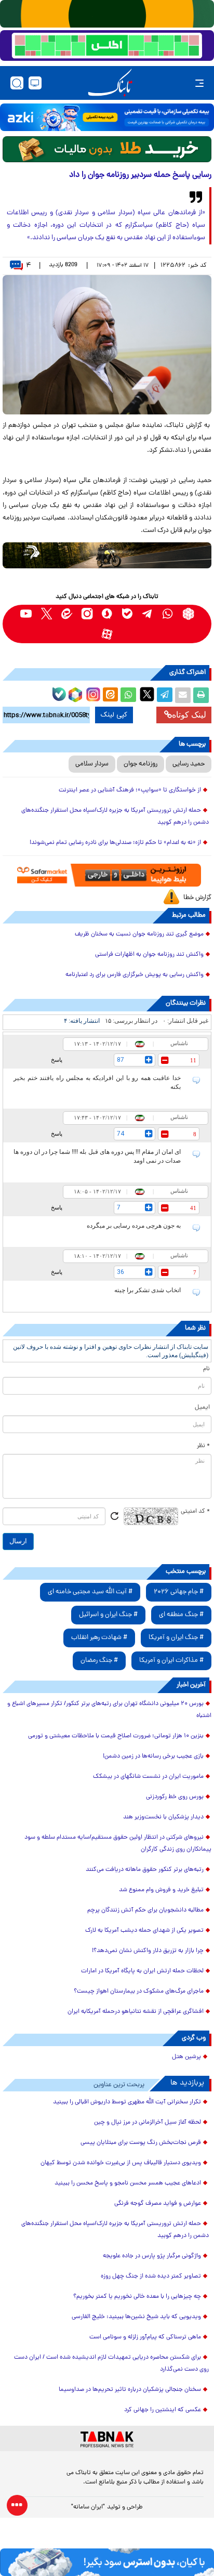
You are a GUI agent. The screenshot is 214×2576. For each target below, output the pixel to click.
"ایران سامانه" (88, 2507)
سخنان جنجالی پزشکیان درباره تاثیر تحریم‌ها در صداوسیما (130, 2390)
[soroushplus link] (107, 614)
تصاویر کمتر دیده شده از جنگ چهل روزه (151, 2276)
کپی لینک (114, 715)
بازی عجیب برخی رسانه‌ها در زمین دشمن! (153, 1757)
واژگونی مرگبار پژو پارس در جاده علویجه (152, 2256)
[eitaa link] (67, 614)
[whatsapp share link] (128, 695)
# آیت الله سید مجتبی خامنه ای (90, 1592)
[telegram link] (148, 614)
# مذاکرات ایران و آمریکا (171, 1661)
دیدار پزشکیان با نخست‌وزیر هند (163, 1817)
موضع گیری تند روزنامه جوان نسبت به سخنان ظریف (139, 934)
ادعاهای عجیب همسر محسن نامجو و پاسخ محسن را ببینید (128, 2183)
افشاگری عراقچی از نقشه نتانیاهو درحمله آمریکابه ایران (136, 2012)
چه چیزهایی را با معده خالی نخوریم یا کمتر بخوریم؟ (137, 2297)
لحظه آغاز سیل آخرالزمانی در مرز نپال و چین (148, 2123)
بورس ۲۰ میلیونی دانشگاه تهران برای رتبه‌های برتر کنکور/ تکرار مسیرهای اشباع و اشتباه (109, 1710)
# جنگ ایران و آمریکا (176, 1638)
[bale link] (128, 614)
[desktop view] (35, 83)
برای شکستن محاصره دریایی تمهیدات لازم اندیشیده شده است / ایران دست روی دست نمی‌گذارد (111, 2364)
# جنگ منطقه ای (181, 1615)
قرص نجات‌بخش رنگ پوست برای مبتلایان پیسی (141, 2143)
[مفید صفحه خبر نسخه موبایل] (107, 46)
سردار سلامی (92, 764)
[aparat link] (107, 634)
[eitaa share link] (110, 695)
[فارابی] (107, 149)
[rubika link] (188, 614)
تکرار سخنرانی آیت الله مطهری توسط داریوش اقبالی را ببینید (127, 2102)
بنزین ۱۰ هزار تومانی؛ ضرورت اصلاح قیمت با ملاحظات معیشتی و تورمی (116, 1736)
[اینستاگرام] (92, 693)
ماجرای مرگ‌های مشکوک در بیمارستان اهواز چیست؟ (139, 1992)
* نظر (203, 1446)
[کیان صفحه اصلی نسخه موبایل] (107, 2562)
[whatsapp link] (168, 614)
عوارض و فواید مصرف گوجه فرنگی (158, 2204)
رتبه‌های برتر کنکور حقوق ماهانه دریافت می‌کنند (145, 1870)
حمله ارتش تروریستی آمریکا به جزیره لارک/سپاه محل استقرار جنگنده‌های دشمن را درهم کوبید (115, 817)
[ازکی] (107, 117)
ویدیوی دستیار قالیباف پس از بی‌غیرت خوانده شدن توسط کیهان (121, 2163)
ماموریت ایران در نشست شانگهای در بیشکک (148, 1777)
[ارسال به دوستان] (183, 695)
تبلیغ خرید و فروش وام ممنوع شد (161, 1890)
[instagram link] (87, 614)
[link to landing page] (110, 83)
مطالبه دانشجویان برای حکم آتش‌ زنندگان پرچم (145, 1910)
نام (206, 1369)
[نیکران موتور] (107, 555)
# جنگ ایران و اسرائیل (108, 1615)
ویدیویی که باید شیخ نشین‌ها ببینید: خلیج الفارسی (136, 2317)
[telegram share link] (165, 695)
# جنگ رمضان (99, 1661)
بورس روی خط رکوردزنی (175, 1797)
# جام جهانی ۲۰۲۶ (179, 1592)
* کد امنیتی (195, 1512)
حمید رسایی (189, 764)
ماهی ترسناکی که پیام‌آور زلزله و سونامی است (145, 2337)
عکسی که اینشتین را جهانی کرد (163, 2410)
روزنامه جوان (141, 764)
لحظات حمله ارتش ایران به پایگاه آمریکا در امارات (142, 1971)
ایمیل (202, 1408)
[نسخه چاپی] (201, 695)
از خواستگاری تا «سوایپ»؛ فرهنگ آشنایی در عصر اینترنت (130, 790)
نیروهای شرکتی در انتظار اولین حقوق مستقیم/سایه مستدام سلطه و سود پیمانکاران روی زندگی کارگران (118, 1844)
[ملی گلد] (107, 14)
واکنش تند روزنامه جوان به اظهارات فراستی (149, 955)
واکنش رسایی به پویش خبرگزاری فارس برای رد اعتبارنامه (135, 975)
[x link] (46, 614)
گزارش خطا (197, 898)
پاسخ (57, 1060)
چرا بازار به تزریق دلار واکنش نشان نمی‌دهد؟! (148, 1951)
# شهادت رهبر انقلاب (99, 1638)
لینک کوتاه (189, 715)
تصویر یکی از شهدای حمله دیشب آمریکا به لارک (144, 1931)
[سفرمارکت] (107, 875)
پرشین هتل (186, 2057)
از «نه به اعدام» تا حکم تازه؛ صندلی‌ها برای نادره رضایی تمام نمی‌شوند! (115, 843)
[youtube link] (26, 614)
